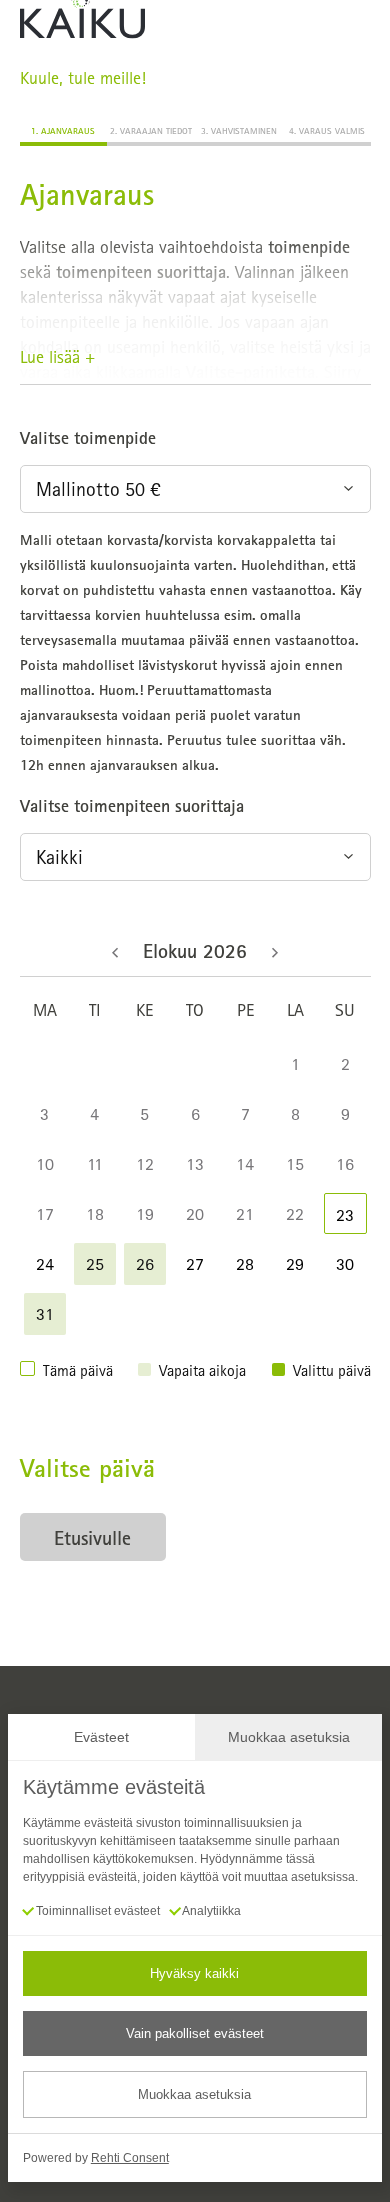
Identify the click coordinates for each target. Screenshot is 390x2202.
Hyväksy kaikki (194, 1973)
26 (145, 1263)
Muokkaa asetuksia (194, 2094)
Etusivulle (92, 1537)
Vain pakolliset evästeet (195, 2033)
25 (95, 1263)
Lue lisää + (57, 356)
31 (45, 1313)
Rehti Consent (130, 2158)
